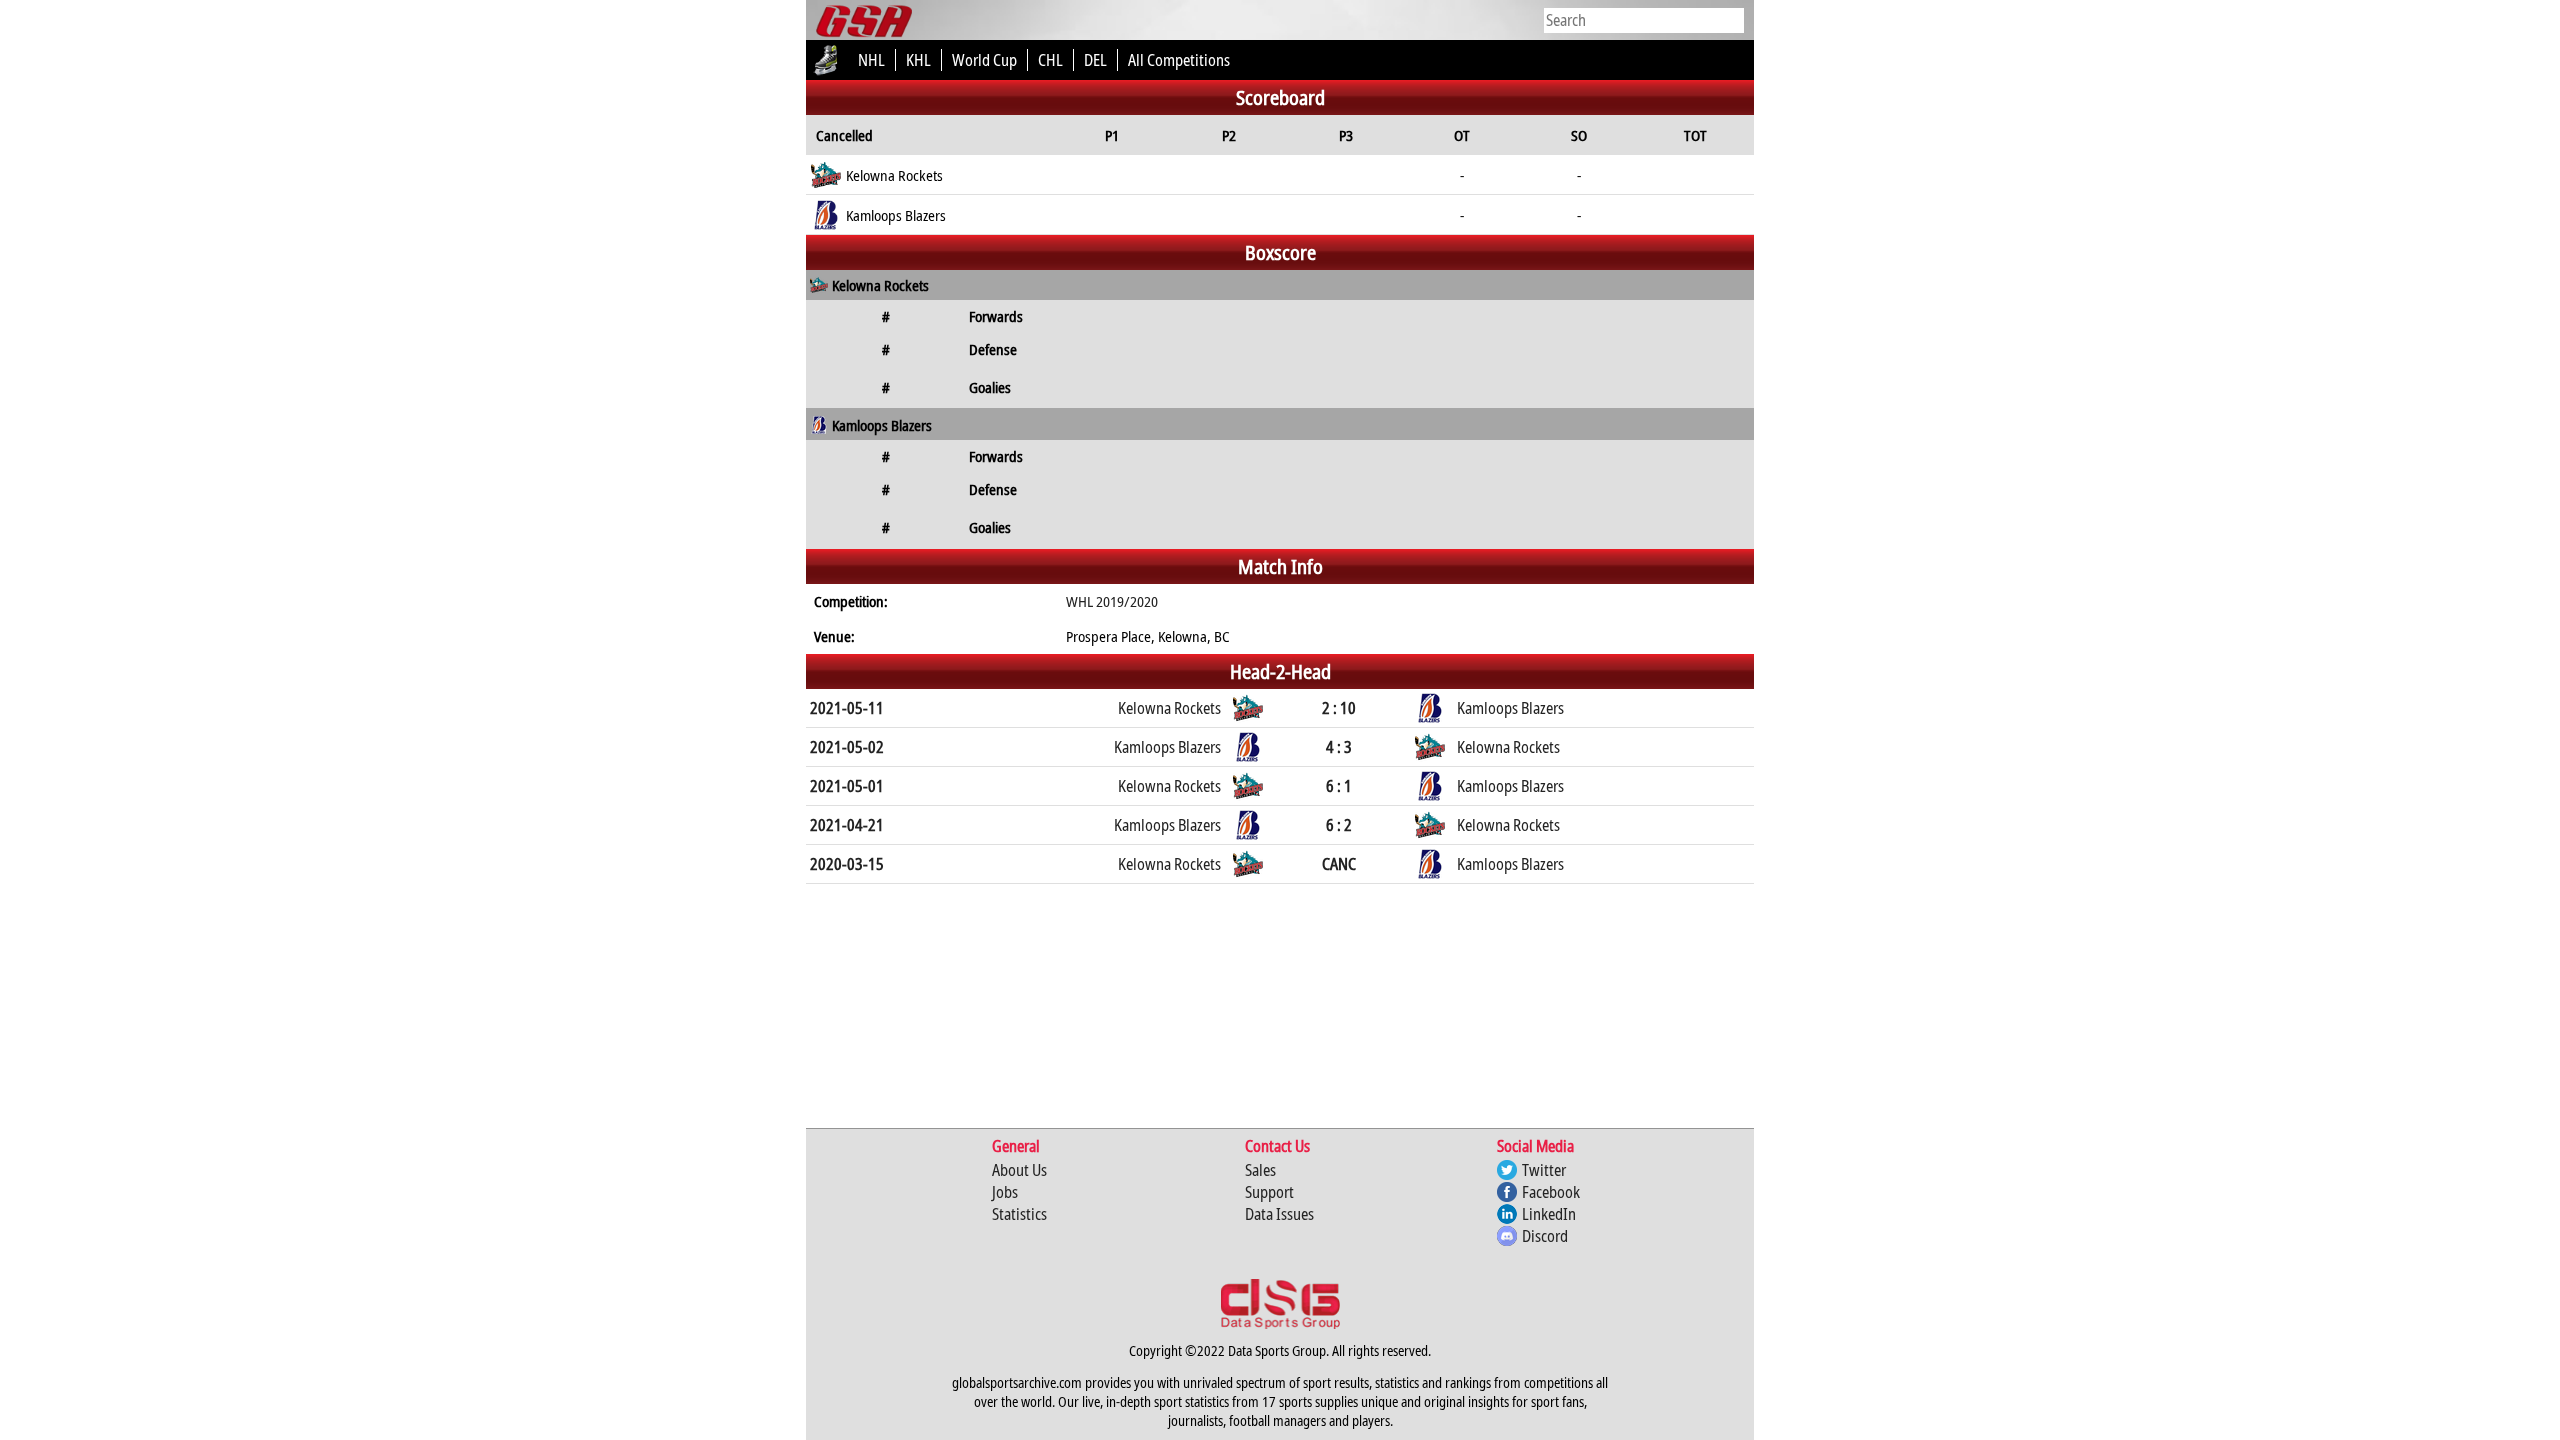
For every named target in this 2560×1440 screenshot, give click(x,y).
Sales (1260, 1170)
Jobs (1005, 1192)
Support (1269, 1192)
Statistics (1019, 1214)
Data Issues (1279, 1214)
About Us (1019, 1170)
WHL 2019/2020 (1112, 601)
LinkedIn (1549, 1214)
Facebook (1551, 1192)
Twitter (1544, 1170)
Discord (1545, 1236)
